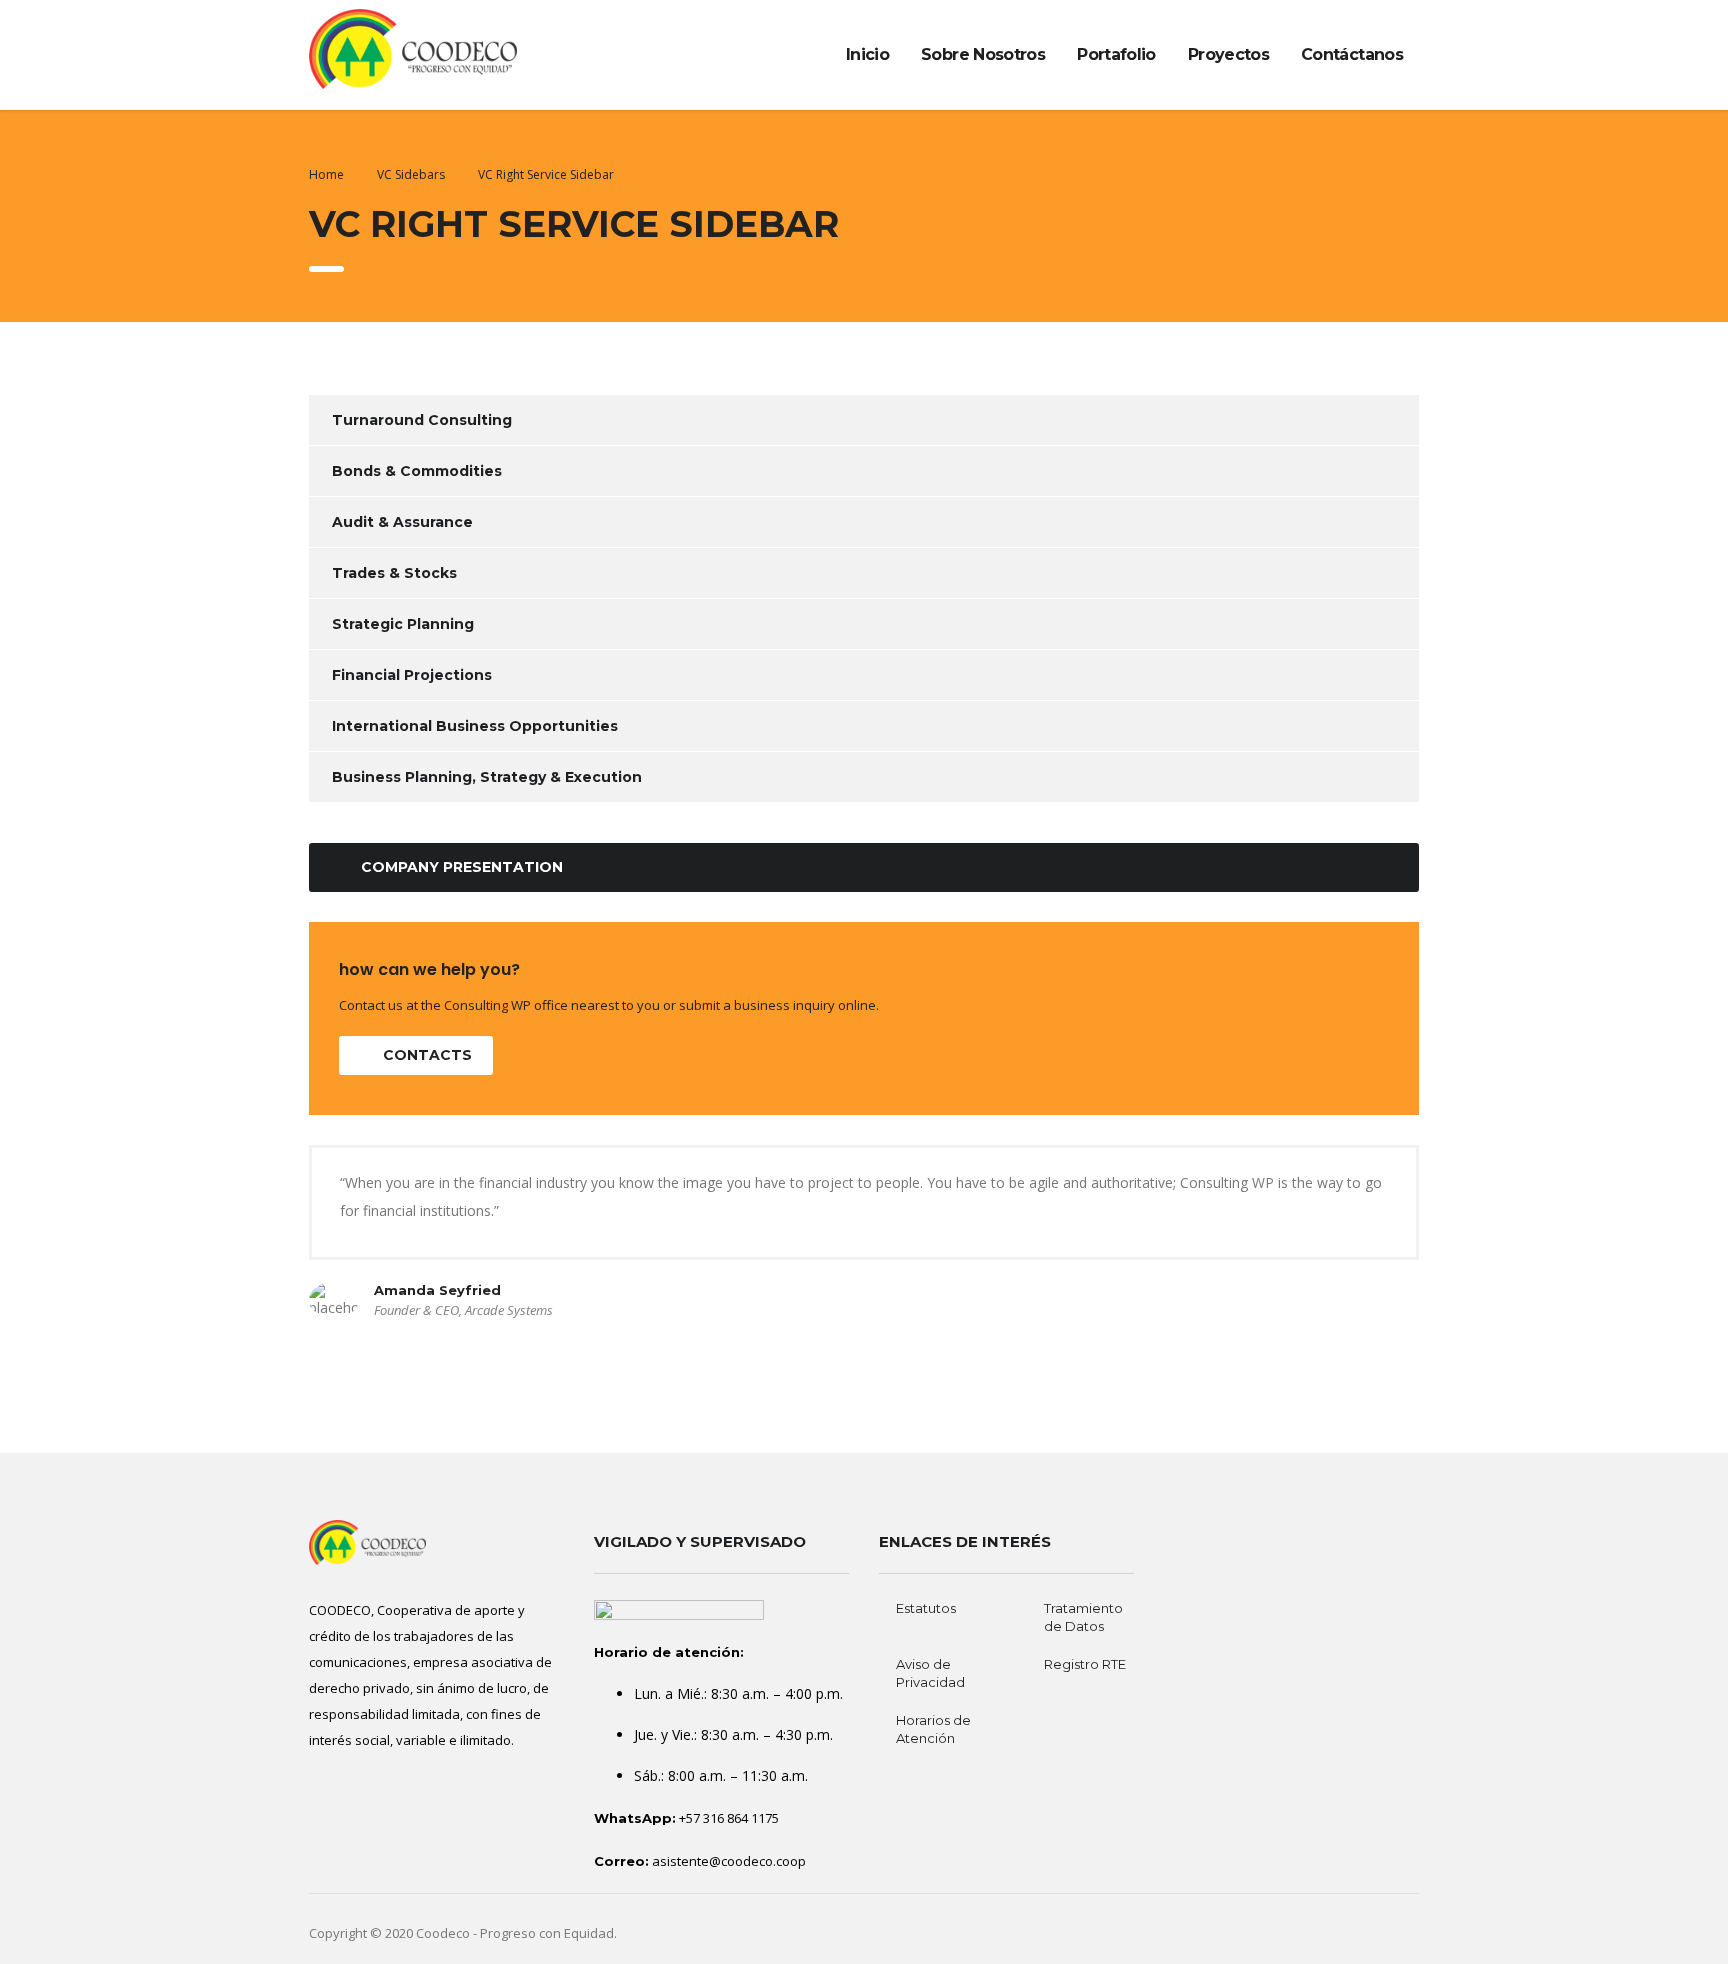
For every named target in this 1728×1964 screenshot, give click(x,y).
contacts (427, 1055)
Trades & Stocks (394, 573)
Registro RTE (1085, 1664)
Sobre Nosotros (983, 54)
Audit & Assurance (402, 522)
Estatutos (926, 1608)
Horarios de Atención (933, 1729)
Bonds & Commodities (417, 471)
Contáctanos (1352, 54)
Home (326, 174)
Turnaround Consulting (422, 420)
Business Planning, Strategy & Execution (487, 777)
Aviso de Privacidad (930, 1673)
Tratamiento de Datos (1083, 1617)
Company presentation (462, 867)
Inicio (867, 54)
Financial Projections (412, 675)
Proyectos (1228, 54)
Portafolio (1116, 54)
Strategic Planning (403, 624)
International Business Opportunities (475, 726)
